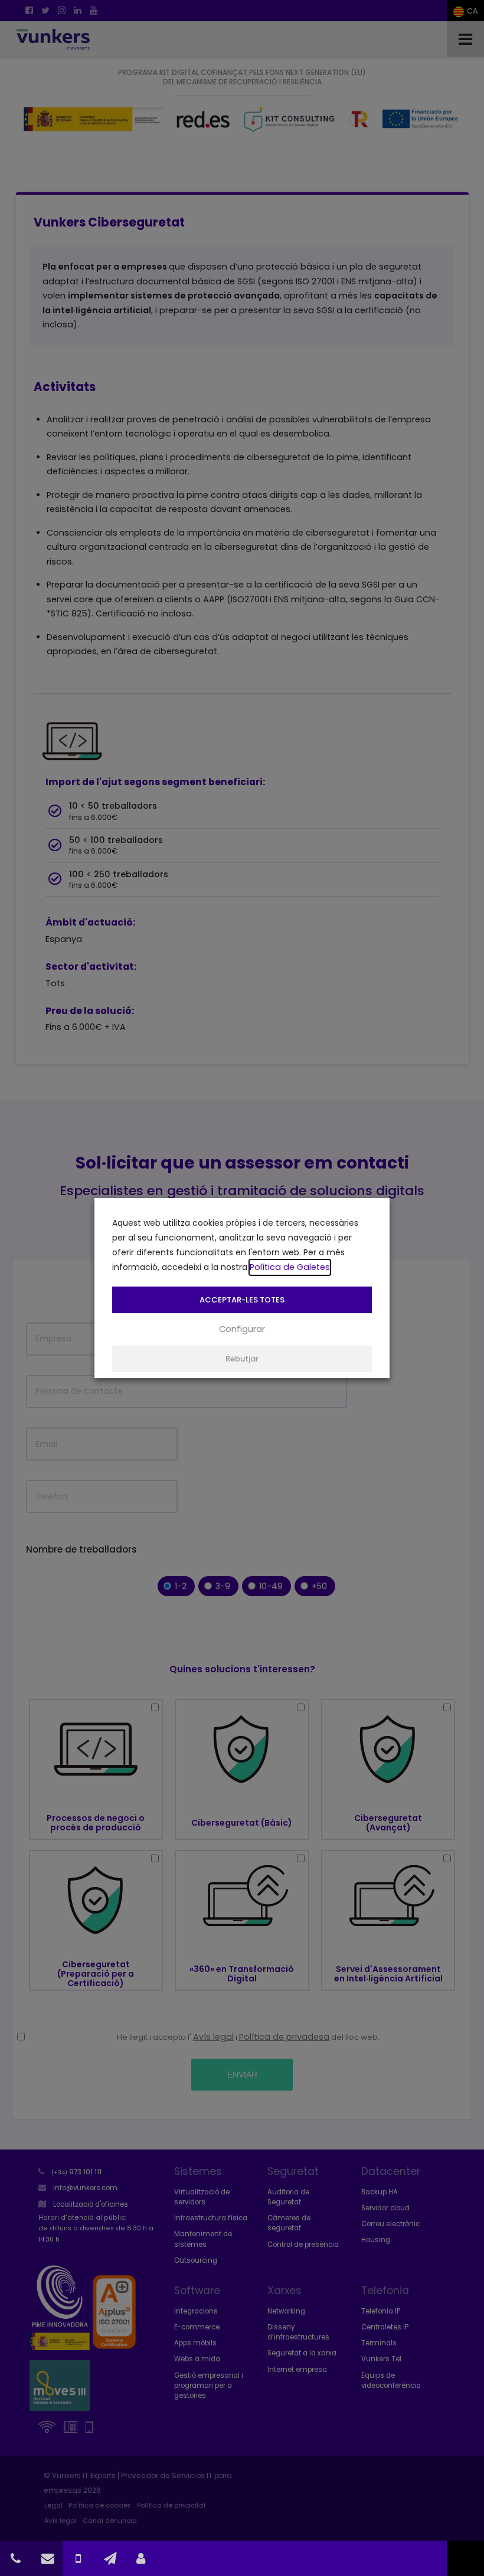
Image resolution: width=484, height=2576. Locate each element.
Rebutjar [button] (242, 1359)
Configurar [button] (242, 1329)
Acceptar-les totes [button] (242, 1300)
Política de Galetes (290, 1267)
